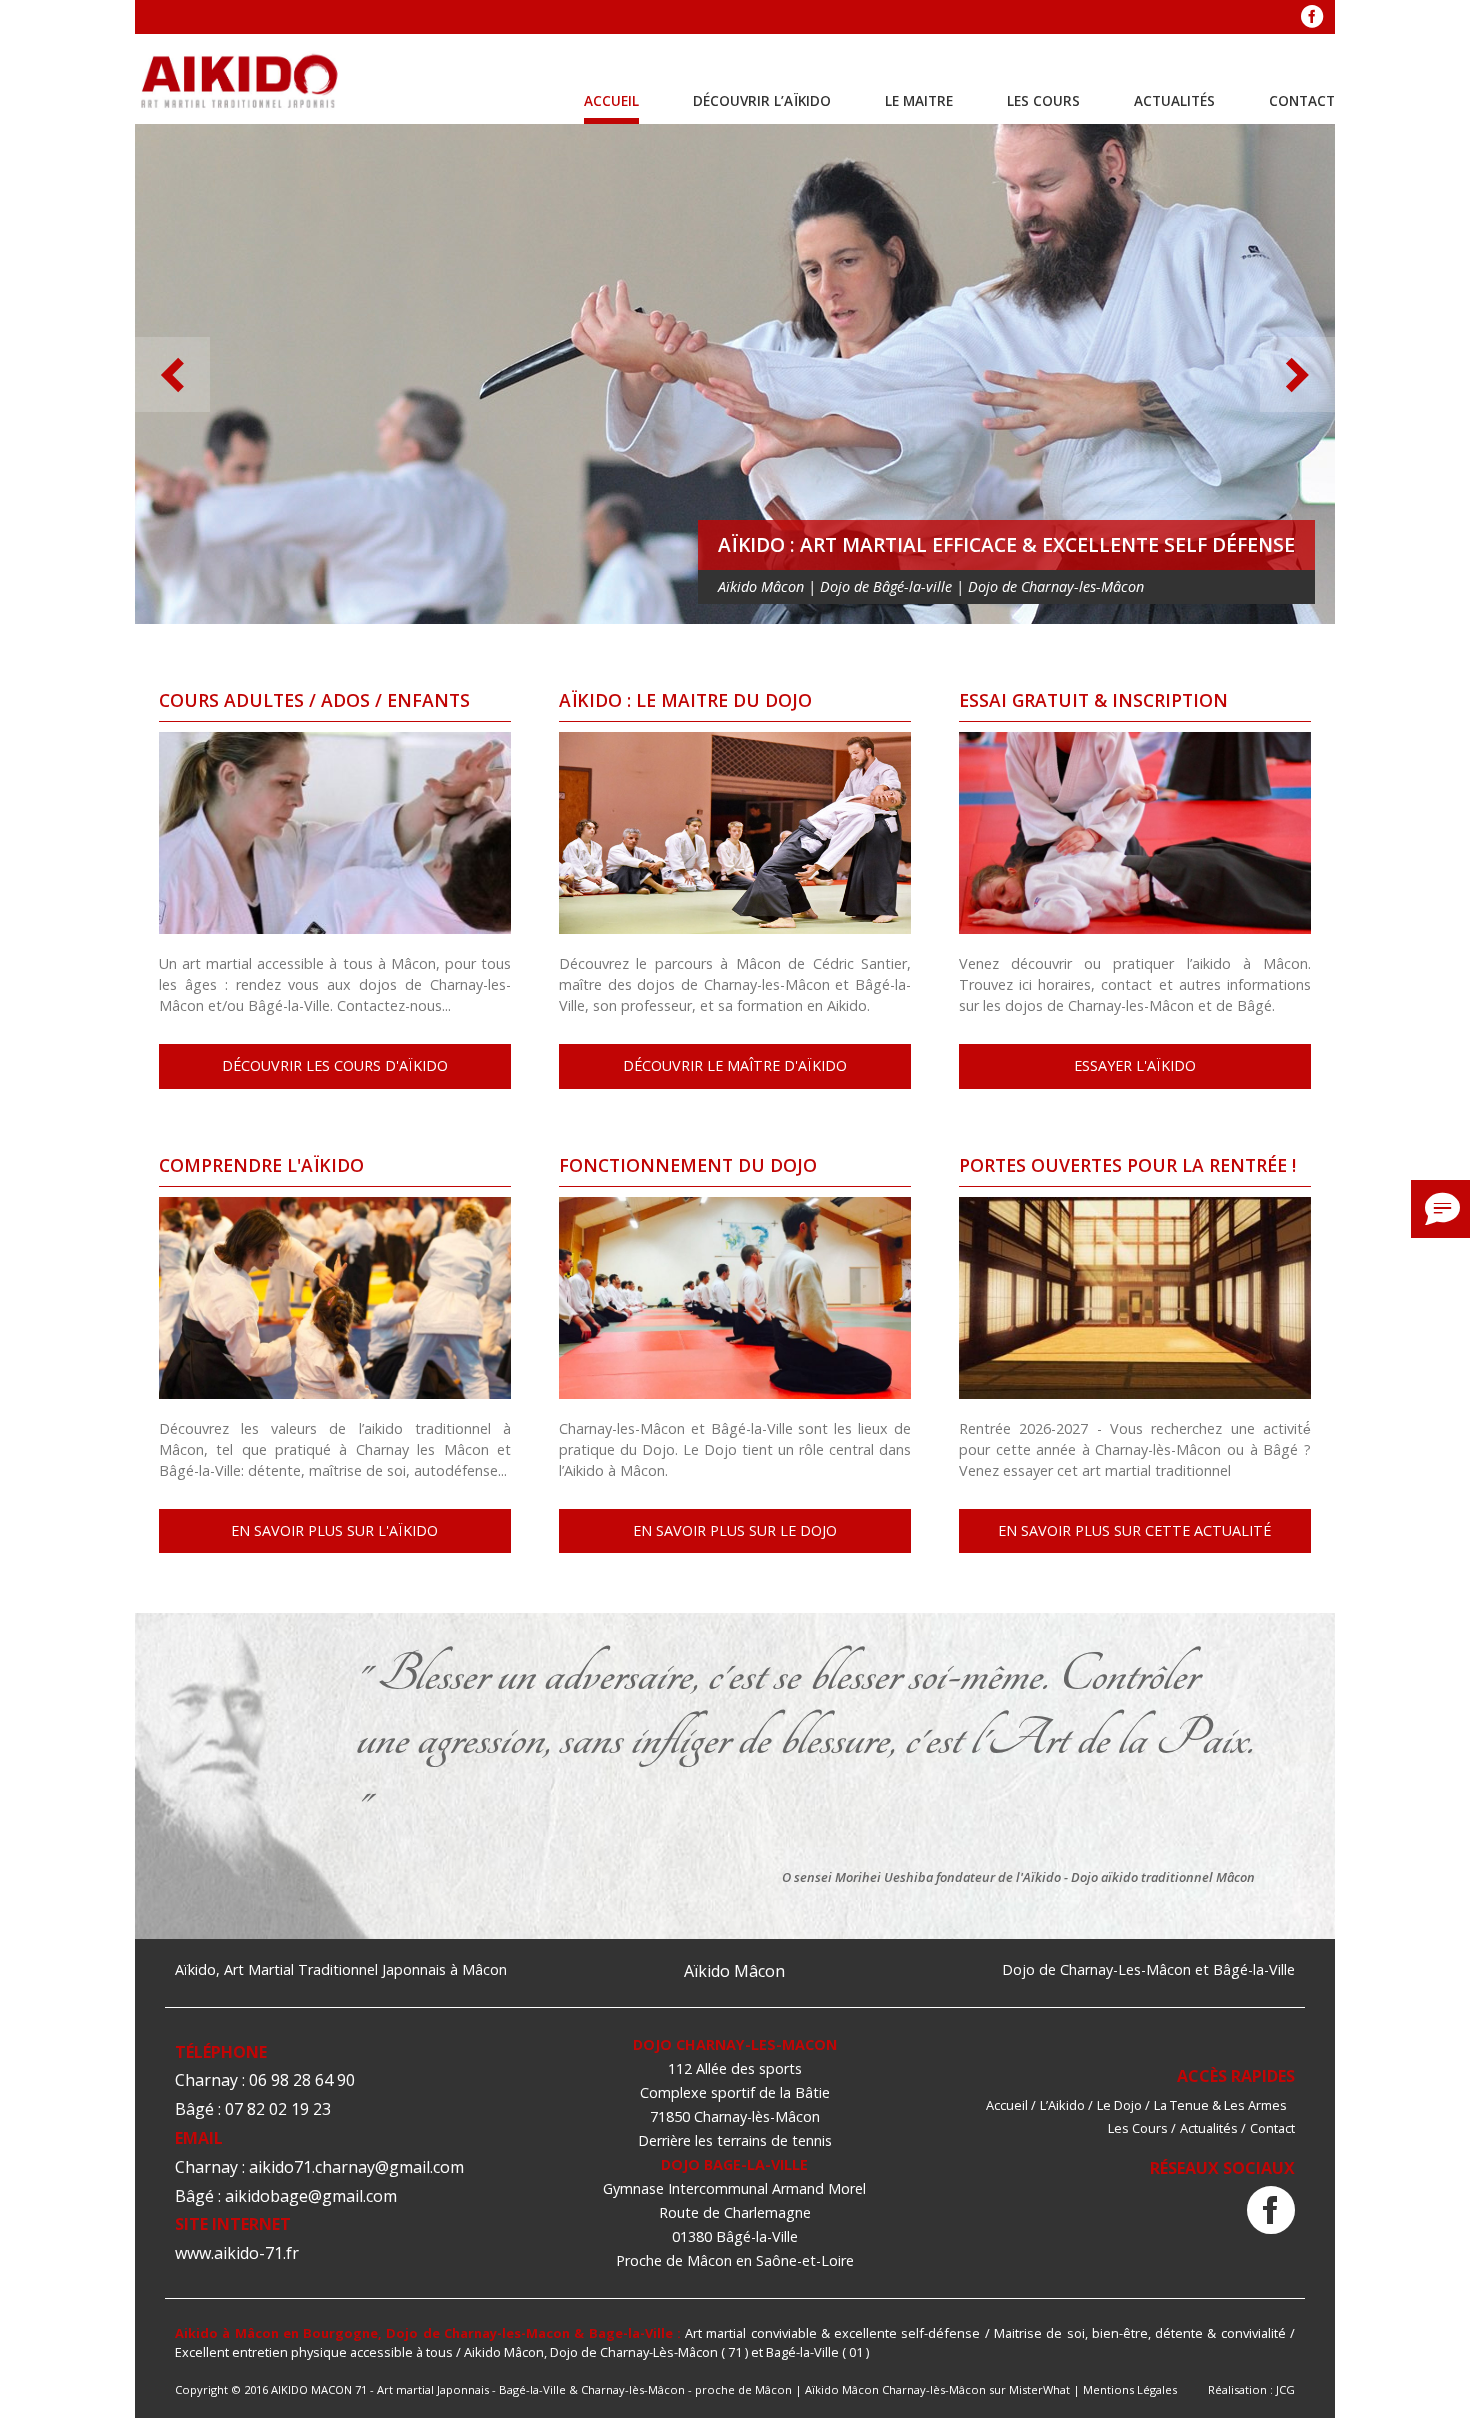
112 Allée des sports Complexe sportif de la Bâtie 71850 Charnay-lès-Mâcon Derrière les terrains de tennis (735, 2104)
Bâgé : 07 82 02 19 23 (253, 2109)
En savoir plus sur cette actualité (1134, 1530)
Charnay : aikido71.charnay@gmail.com (319, 2167)
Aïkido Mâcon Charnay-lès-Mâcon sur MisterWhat (937, 2389)
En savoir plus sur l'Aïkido (334, 1530)
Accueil (611, 100)
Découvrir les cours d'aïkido (335, 1065)
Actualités (1174, 100)
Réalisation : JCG (1251, 2389)
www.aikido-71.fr (237, 2253)
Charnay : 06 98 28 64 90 (265, 2080)
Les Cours (1043, 100)
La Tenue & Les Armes (1220, 2105)
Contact (1302, 100)
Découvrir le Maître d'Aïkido (735, 1065)
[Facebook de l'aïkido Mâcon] (1271, 2211)
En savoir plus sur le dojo (735, 1530)
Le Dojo (1119, 2105)
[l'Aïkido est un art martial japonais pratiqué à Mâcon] (240, 82)
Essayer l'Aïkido (1135, 1065)
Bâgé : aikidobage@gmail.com (286, 2196)
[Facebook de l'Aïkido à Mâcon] (1312, 17)
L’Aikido (1062, 2105)
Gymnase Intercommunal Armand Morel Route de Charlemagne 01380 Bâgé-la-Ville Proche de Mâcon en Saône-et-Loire (734, 2224)
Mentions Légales (1130, 2389)
